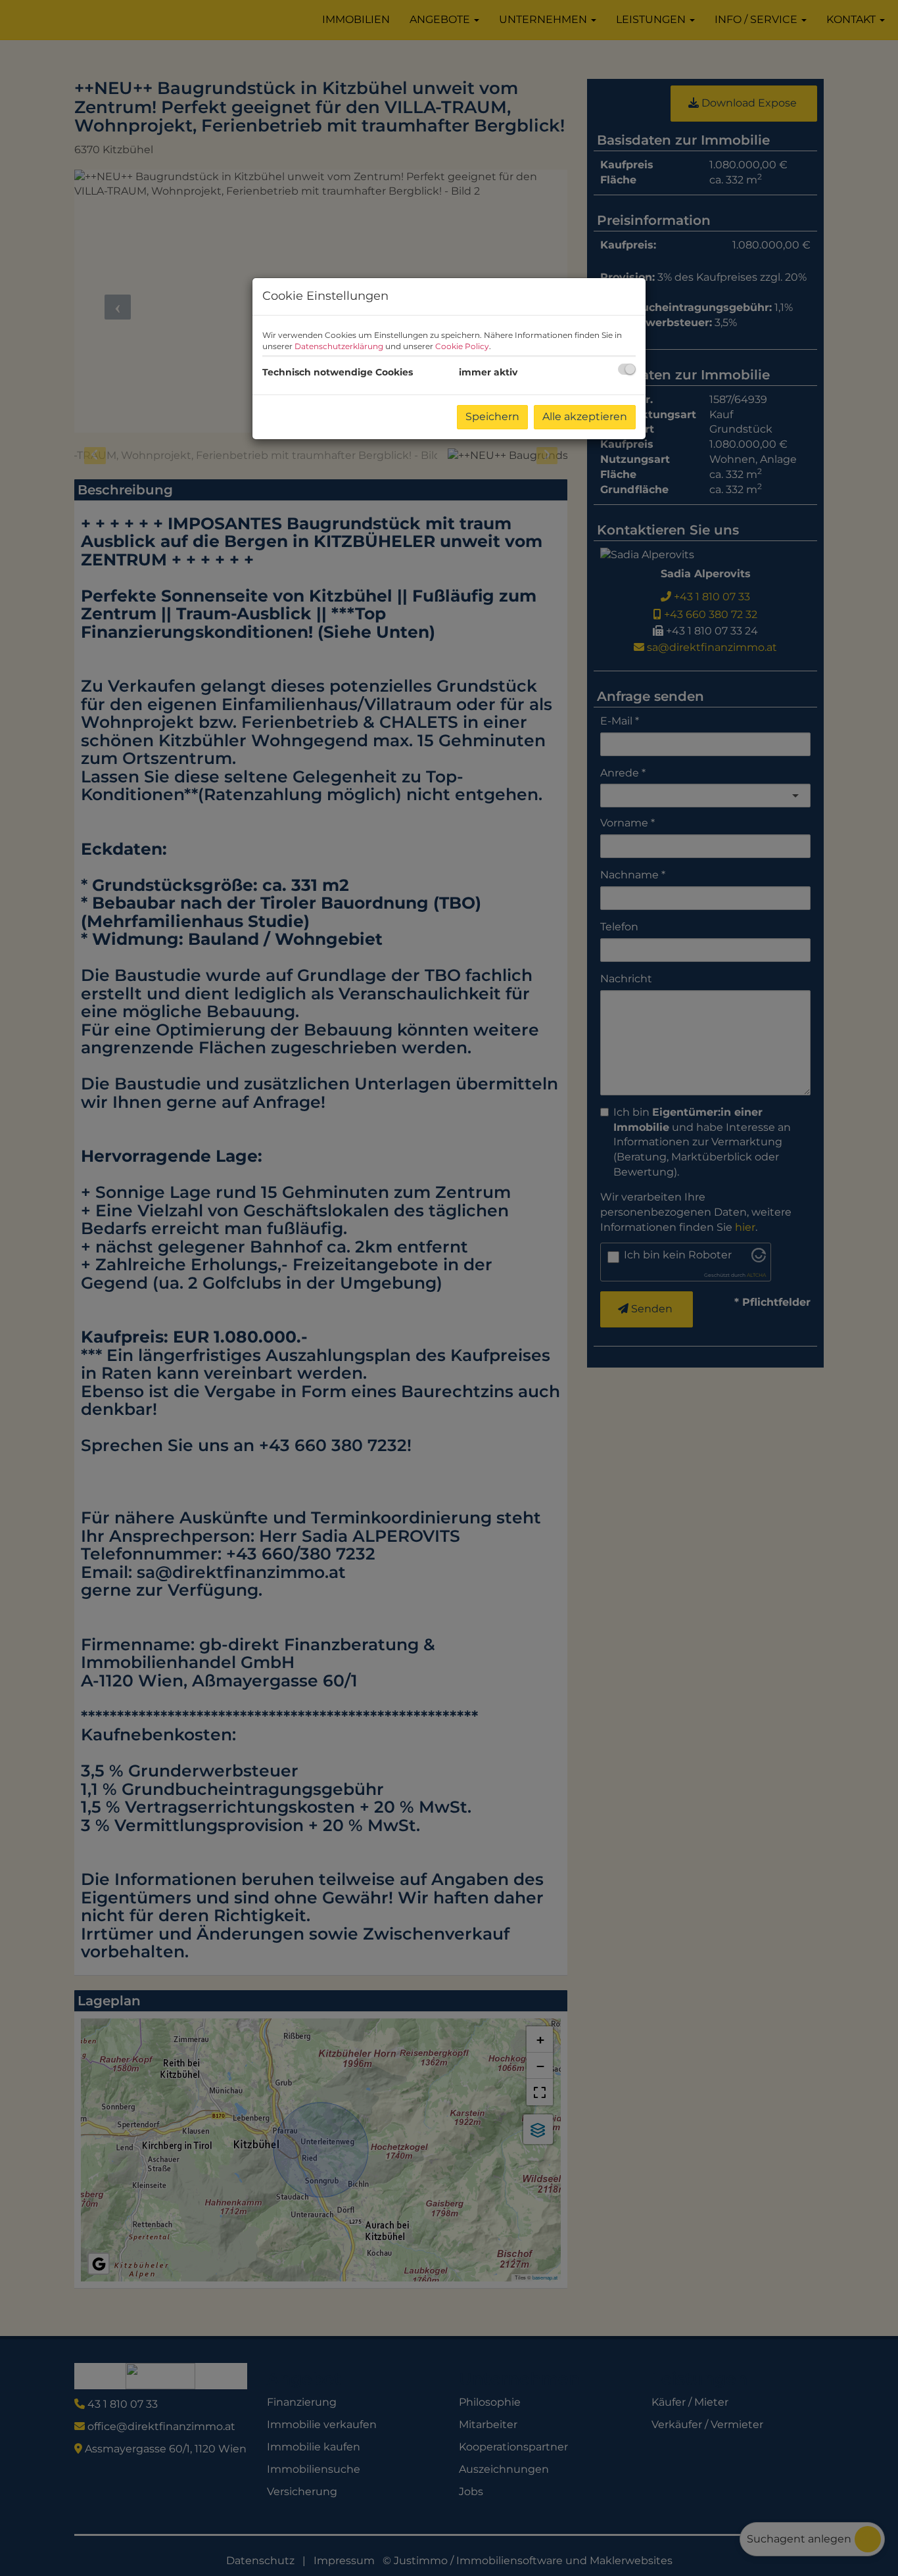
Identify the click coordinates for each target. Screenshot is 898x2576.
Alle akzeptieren (585, 417)
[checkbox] (627, 369)
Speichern (492, 417)
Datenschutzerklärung (339, 346)
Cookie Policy (462, 346)
